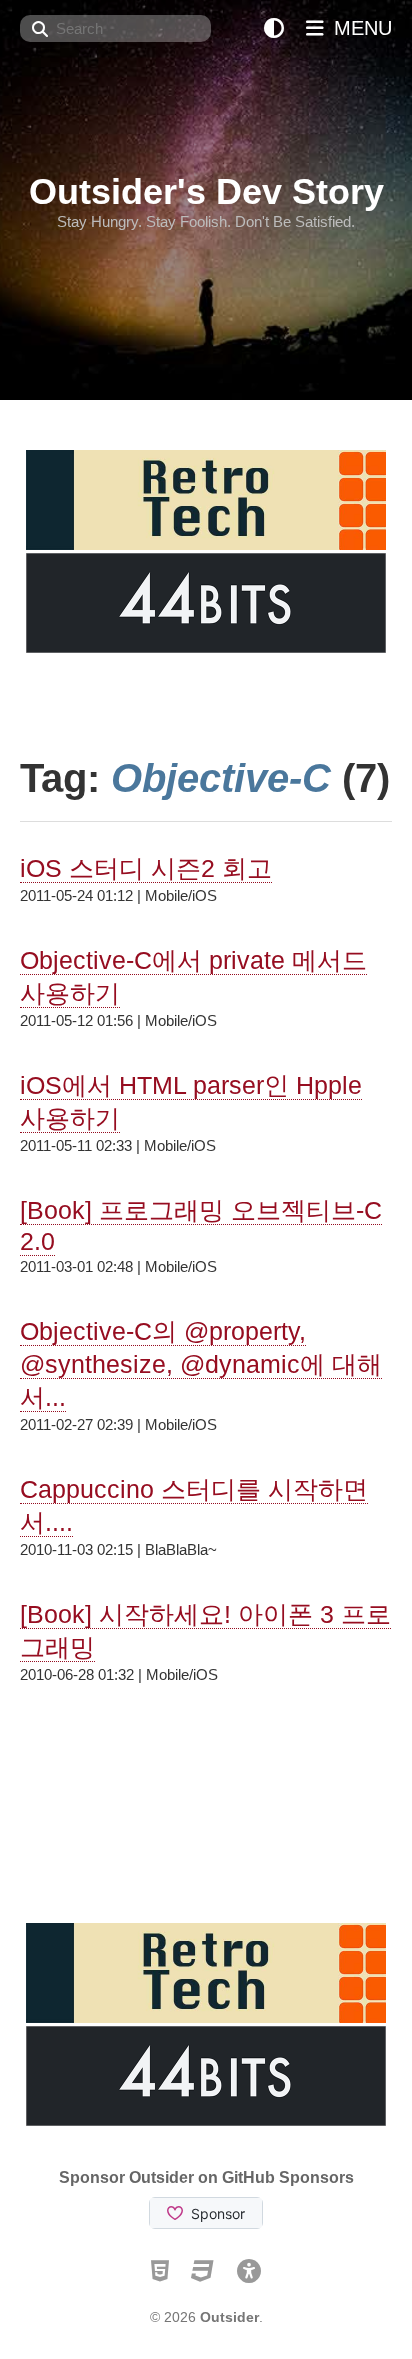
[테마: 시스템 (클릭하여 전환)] (274, 28)
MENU (360, 28)
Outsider (229, 2317)
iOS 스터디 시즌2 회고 (146, 868)
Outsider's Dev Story (206, 191)
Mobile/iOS (181, 895)
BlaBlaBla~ (181, 1549)
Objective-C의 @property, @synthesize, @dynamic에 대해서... (201, 1364)
